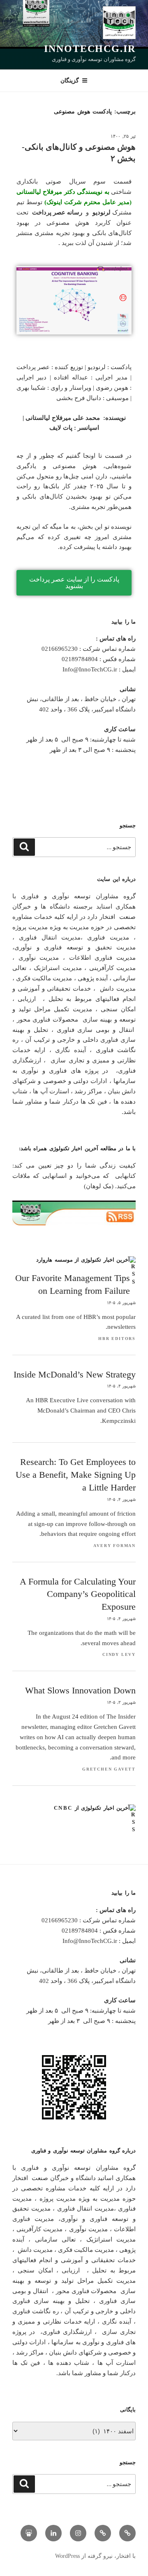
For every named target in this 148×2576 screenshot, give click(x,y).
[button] (74, 583)
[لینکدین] (53, 2533)
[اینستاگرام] (78, 2533)
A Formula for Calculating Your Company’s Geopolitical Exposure (78, 1594)
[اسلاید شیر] (29, 2533)
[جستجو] (24, 847)
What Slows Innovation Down (80, 1690)
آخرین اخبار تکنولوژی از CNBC (92, 1808)
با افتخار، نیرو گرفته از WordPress (95, 2556)
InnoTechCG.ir (90, 49)
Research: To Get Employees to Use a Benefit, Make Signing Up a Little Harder (76, 1475)
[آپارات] (103, 2533)
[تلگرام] (127, 2533)
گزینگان (70, 80)
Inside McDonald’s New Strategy (75, 1374)
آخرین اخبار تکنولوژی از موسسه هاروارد (83, 1260)
